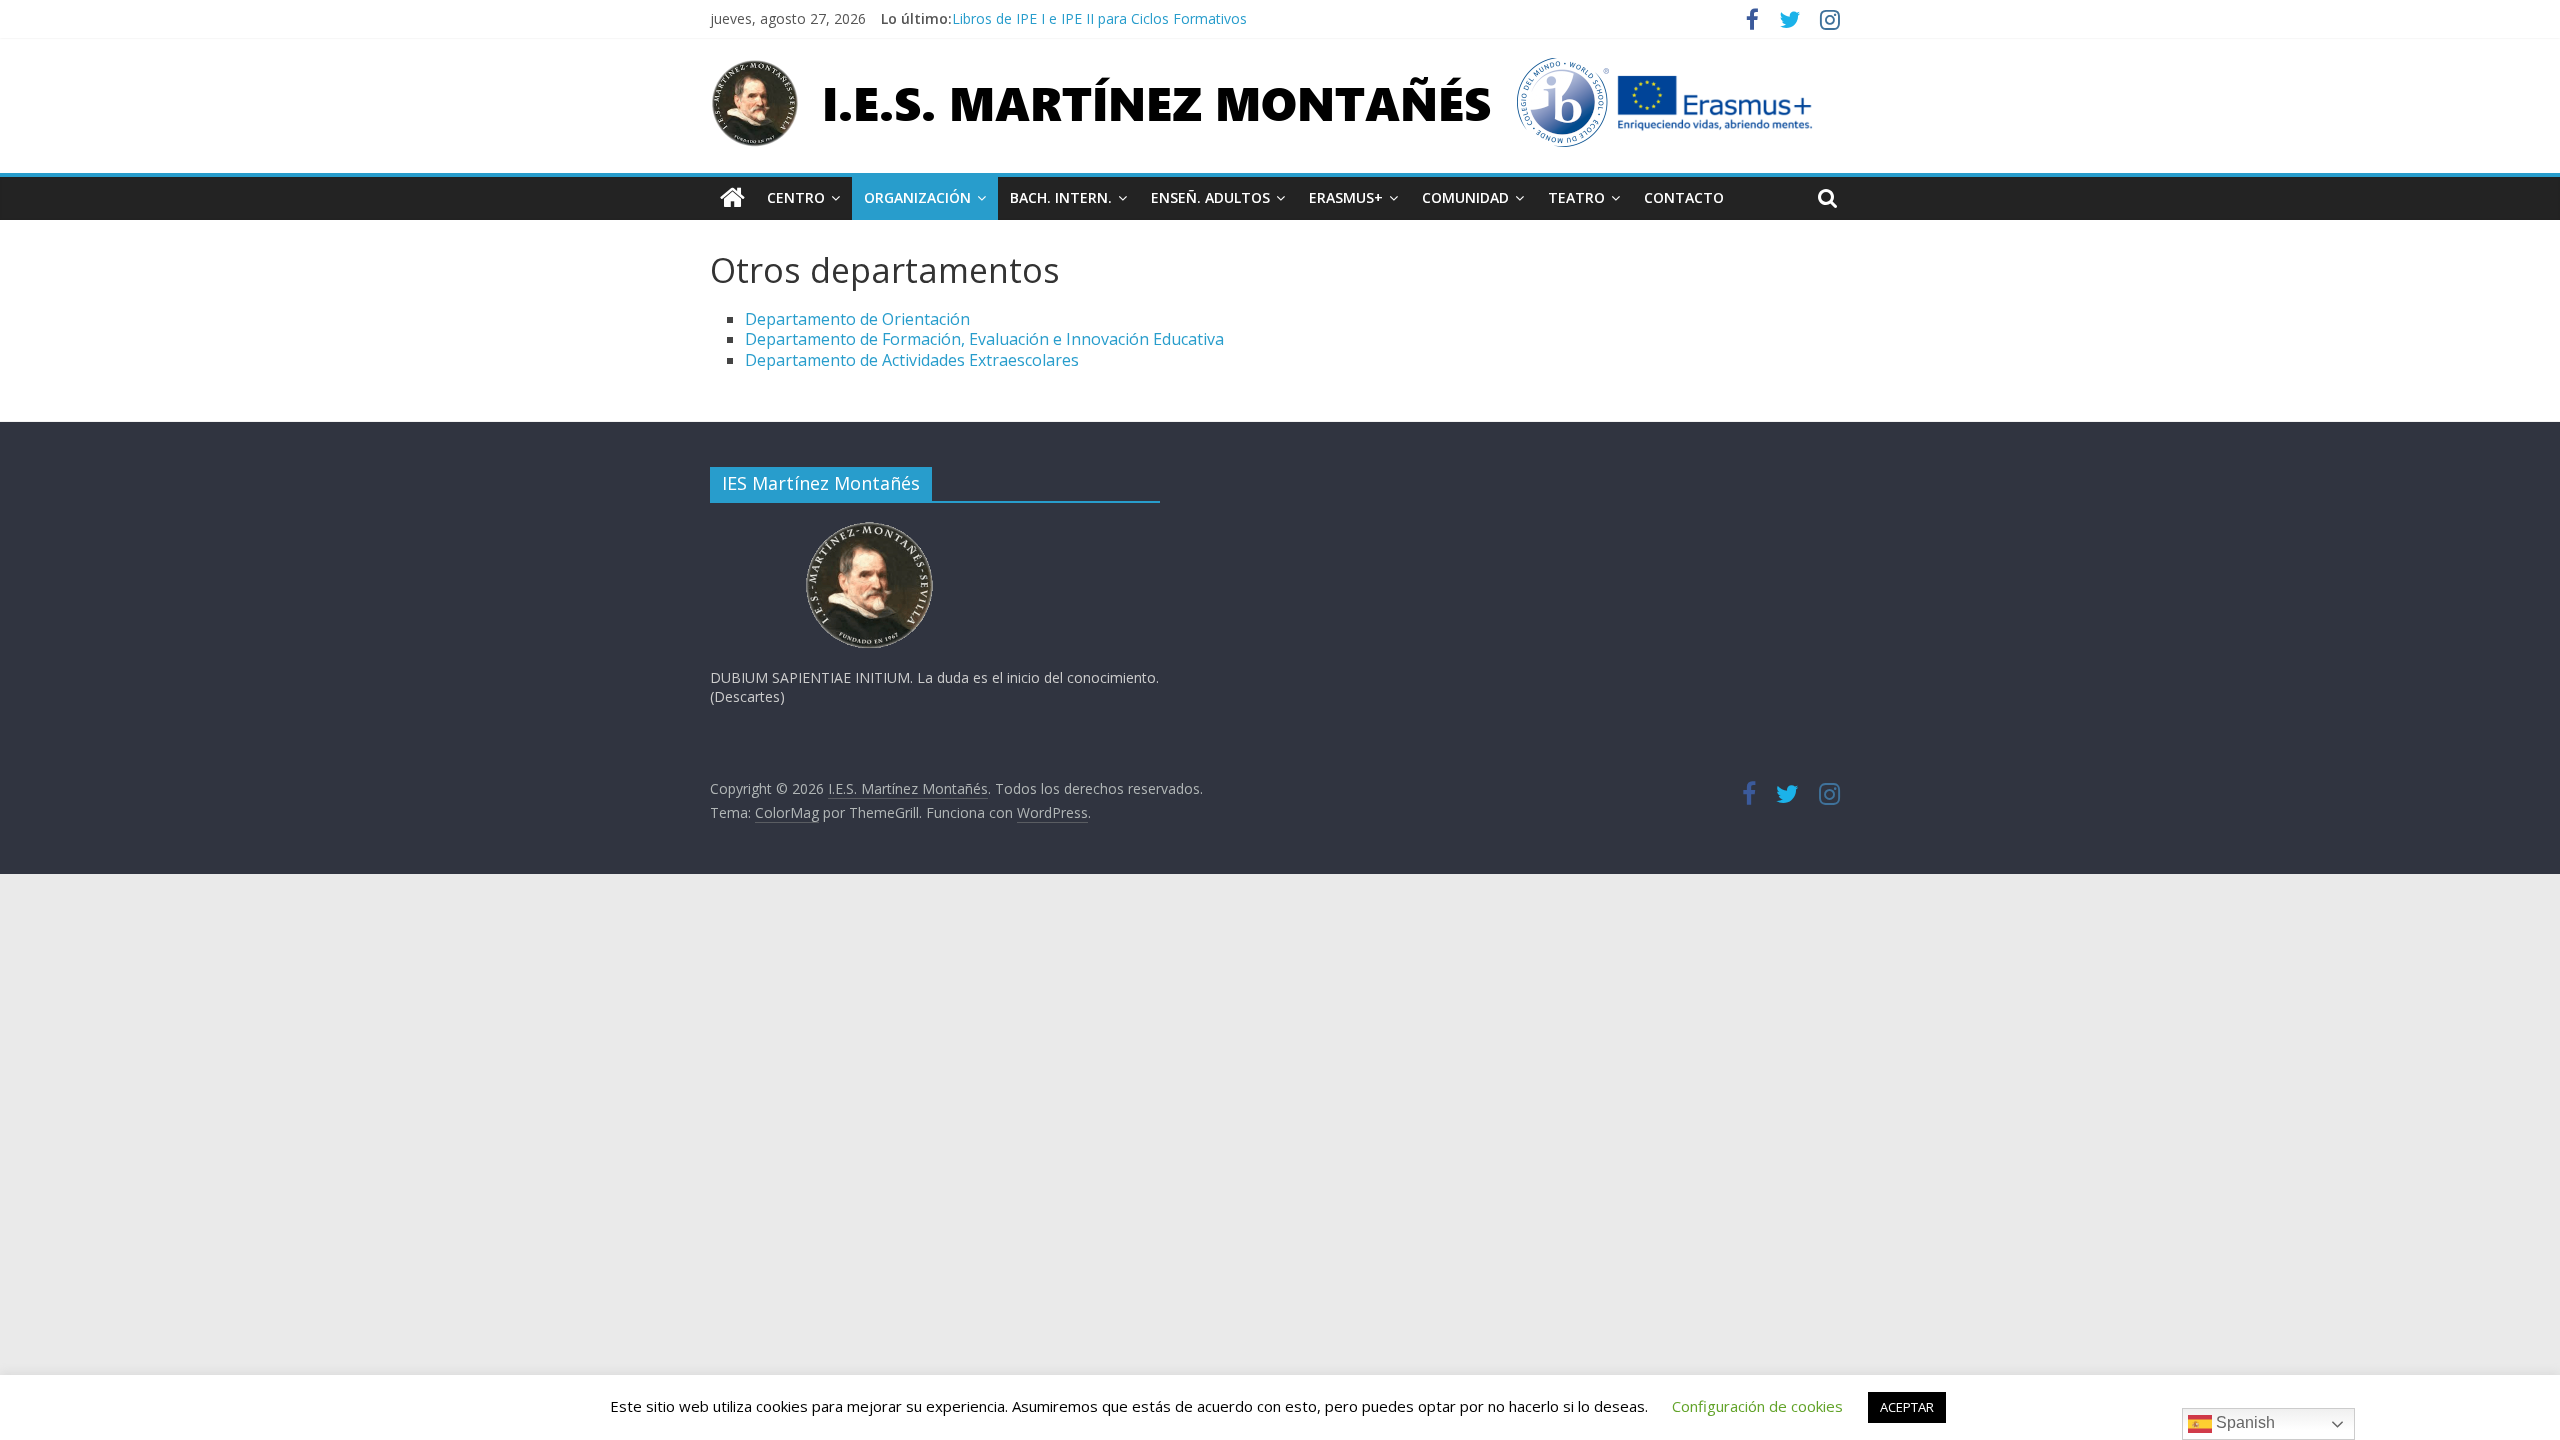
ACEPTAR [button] (1907, 1407)
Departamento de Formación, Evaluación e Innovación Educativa (984, 339)
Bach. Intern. (1061, 197)
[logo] (870, 527)
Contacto (1684, 197)
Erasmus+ (1346, 197)
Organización (917, 197)
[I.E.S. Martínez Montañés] (732, 198)
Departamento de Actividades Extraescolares (912, 360)
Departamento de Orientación (857, 319)
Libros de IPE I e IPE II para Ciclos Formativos (1099, 18)
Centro (796, 197)
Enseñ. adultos (1210, 197)
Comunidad (1465, 197)
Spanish (2243, 1422)
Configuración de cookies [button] (1757, 1406)
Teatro (1576, 197)
